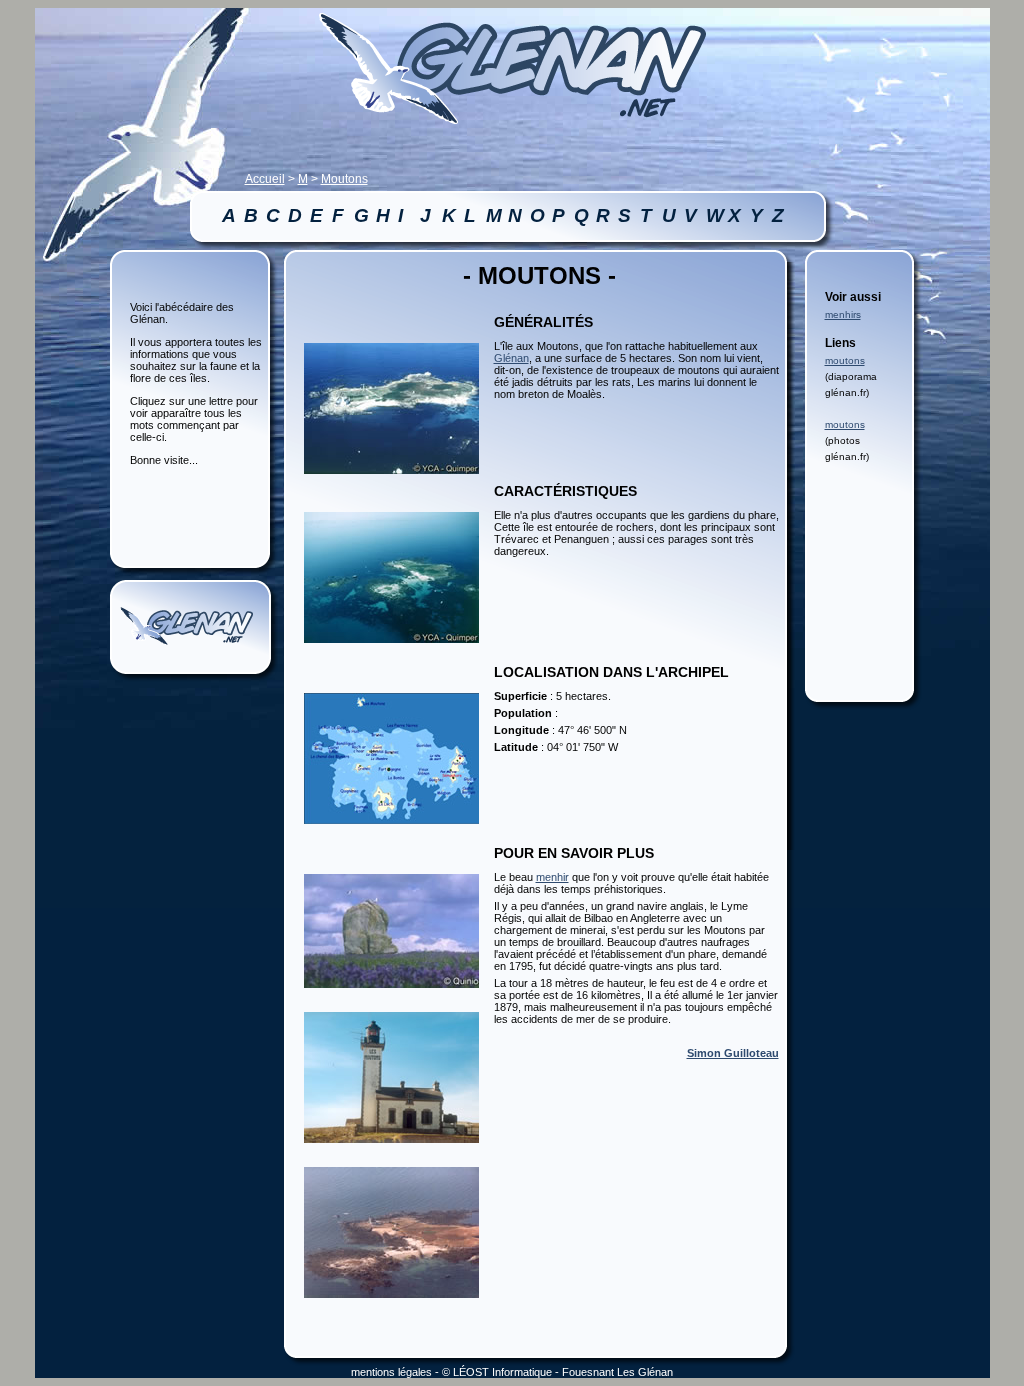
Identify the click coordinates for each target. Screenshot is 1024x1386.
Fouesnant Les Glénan (617, 1372)
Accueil (265, 179)
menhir (552, 877)
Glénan (511, 358)
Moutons (344, 179)
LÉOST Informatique (502, 1372)
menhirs (843, 314)
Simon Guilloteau (733, 1053)
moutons (845, 360)
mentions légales (391, 1372)
